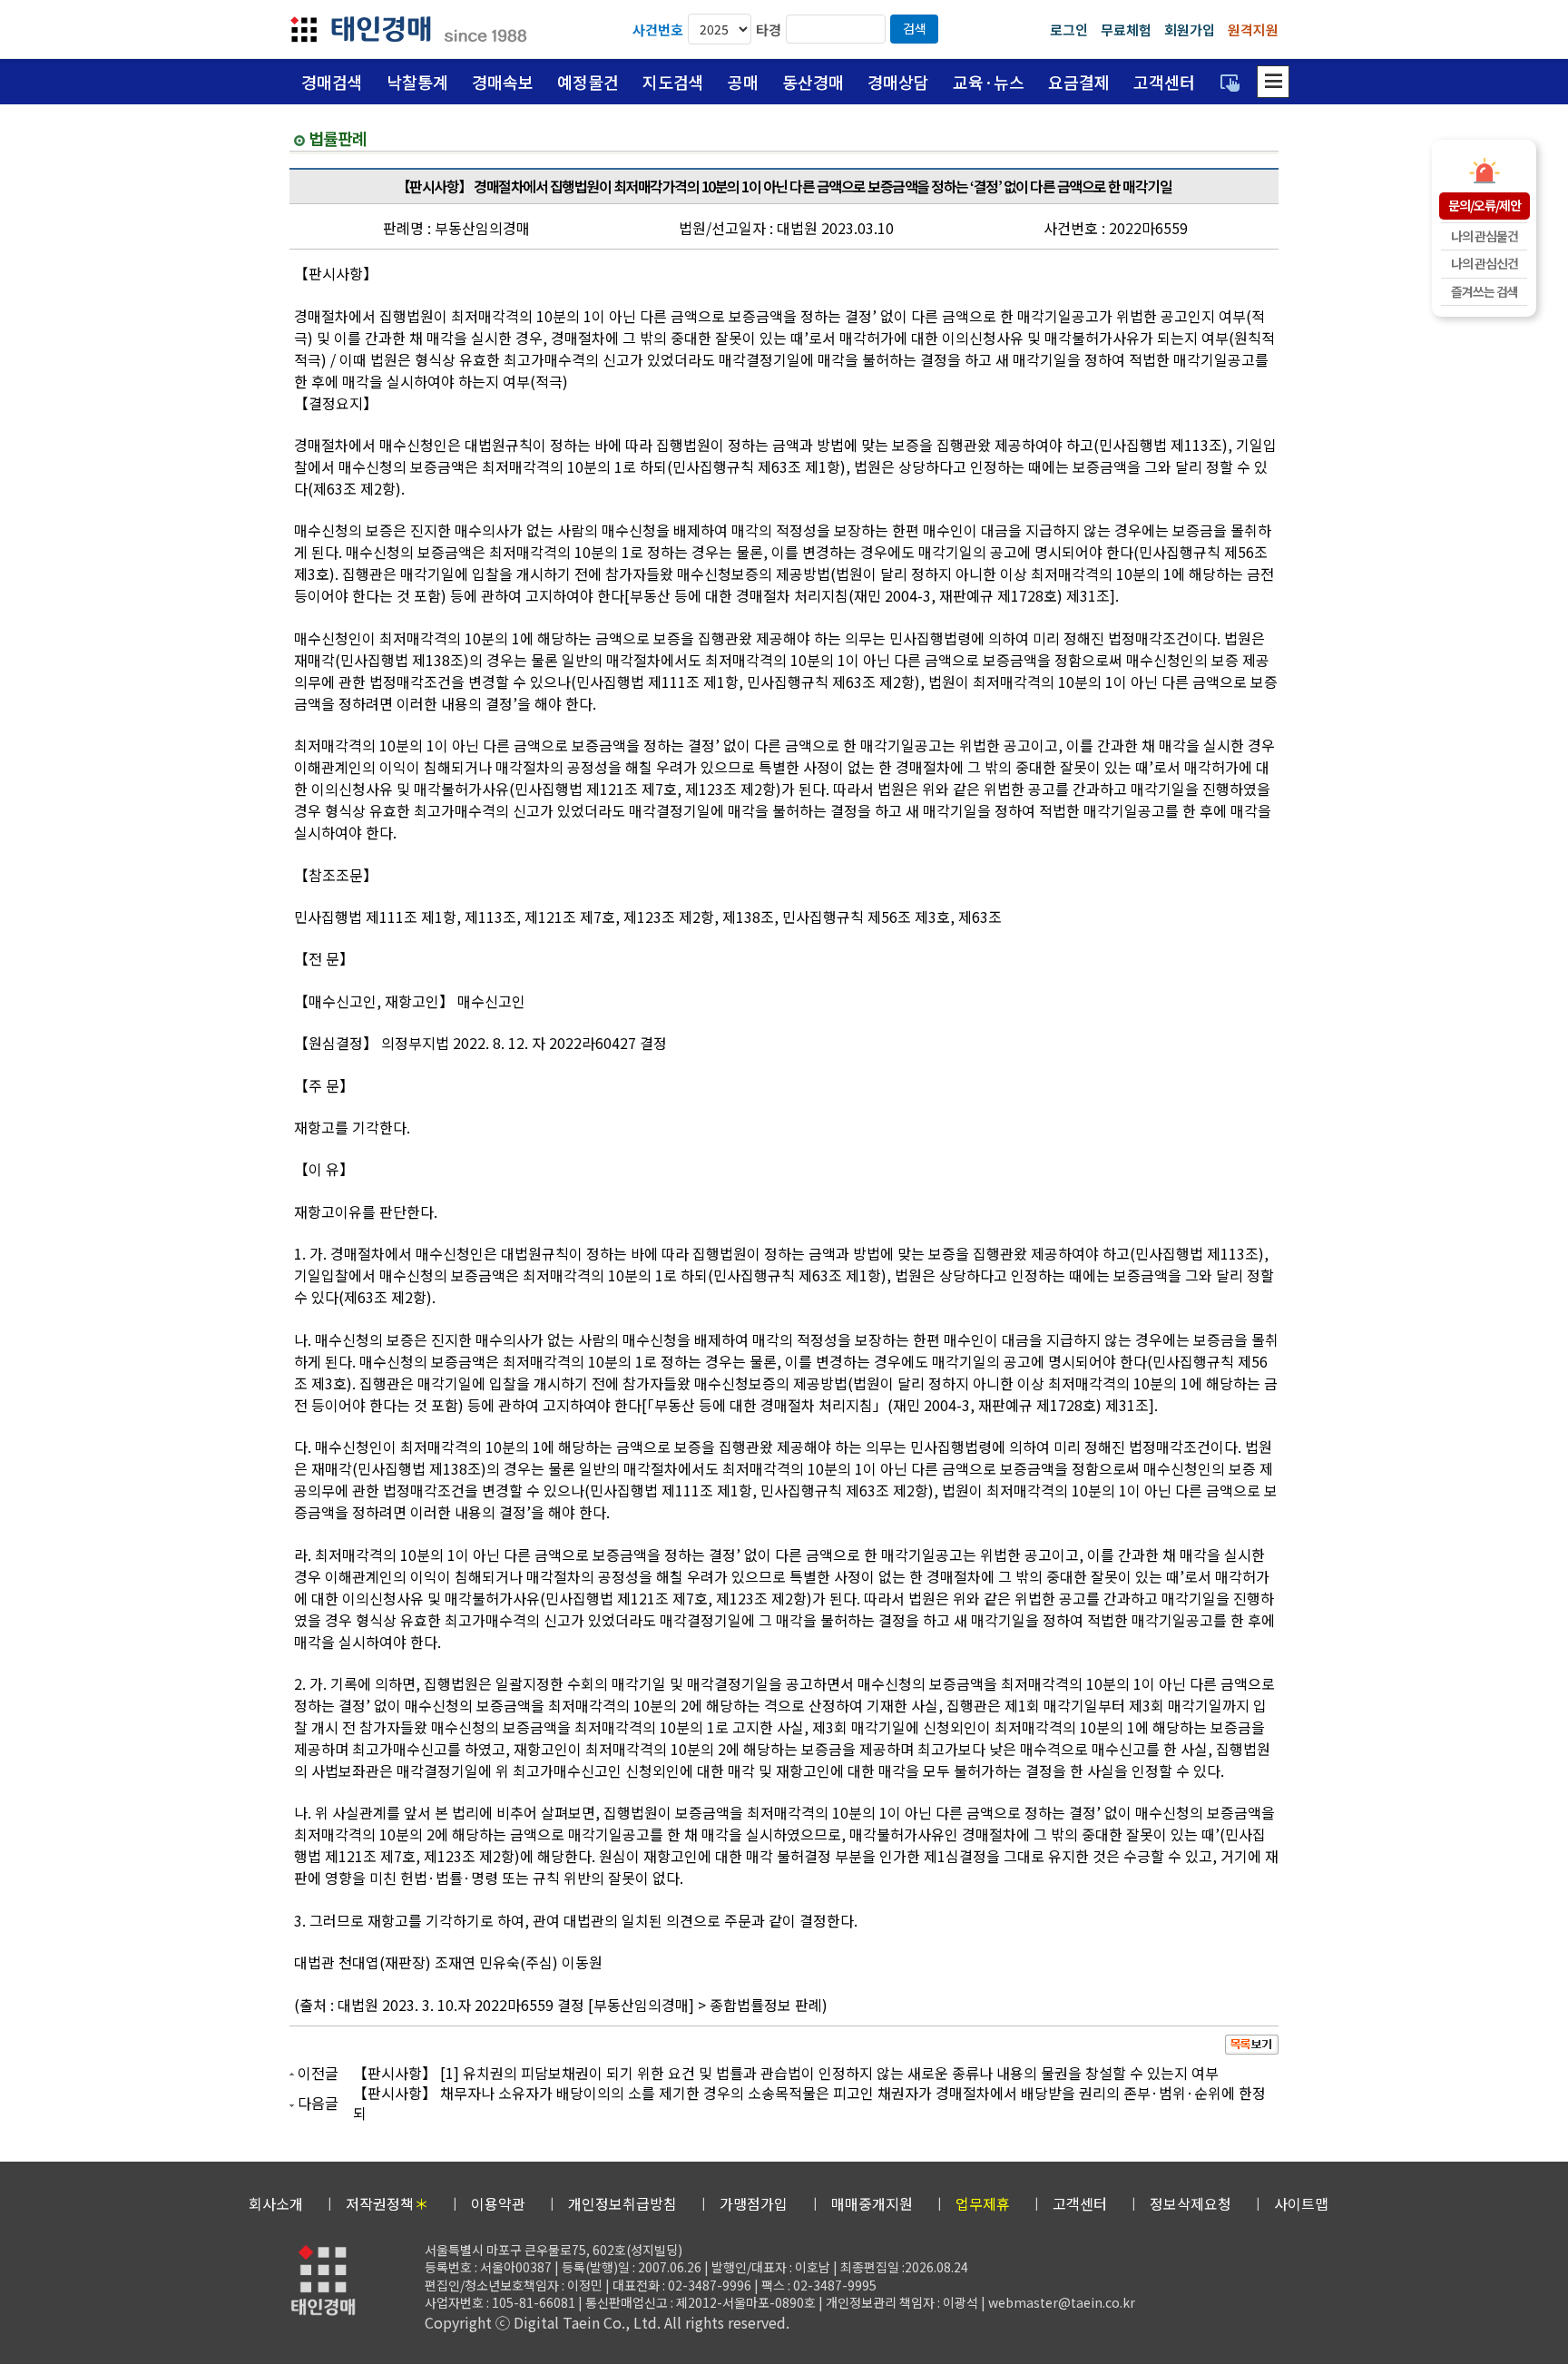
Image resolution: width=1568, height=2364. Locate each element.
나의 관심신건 (1485, 263)
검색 (915, 28)
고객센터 (1164, 82)
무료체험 (1126, 29)
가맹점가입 (754, 2203)
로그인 (1069, 29)
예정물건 (588, 82)
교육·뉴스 (989, 82)
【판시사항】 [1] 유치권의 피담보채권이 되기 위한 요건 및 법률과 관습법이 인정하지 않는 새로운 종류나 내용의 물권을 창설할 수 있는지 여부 (786, 2073)
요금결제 (1079, 82)
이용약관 (498, 2203)
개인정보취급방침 (622, 2203)
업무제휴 (983, 2203)
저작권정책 (387, 2203)
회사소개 (276, 2203)
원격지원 (1253, 29)
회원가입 (1190, 29)
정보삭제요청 (1191, 2203)
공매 (743, 82)
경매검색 (332, 82)
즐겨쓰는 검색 (1485, 291)
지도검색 (673, 82)
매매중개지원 (872, 2203)
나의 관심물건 (1485, 236)
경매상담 (898, 82)
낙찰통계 (417, 82)
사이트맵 (1301, 2203)
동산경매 (813, 82)
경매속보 (503, 82)
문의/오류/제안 (1485, 205)
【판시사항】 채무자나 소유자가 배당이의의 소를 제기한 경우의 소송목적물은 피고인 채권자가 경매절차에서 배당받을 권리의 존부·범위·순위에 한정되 (809, 2103)
